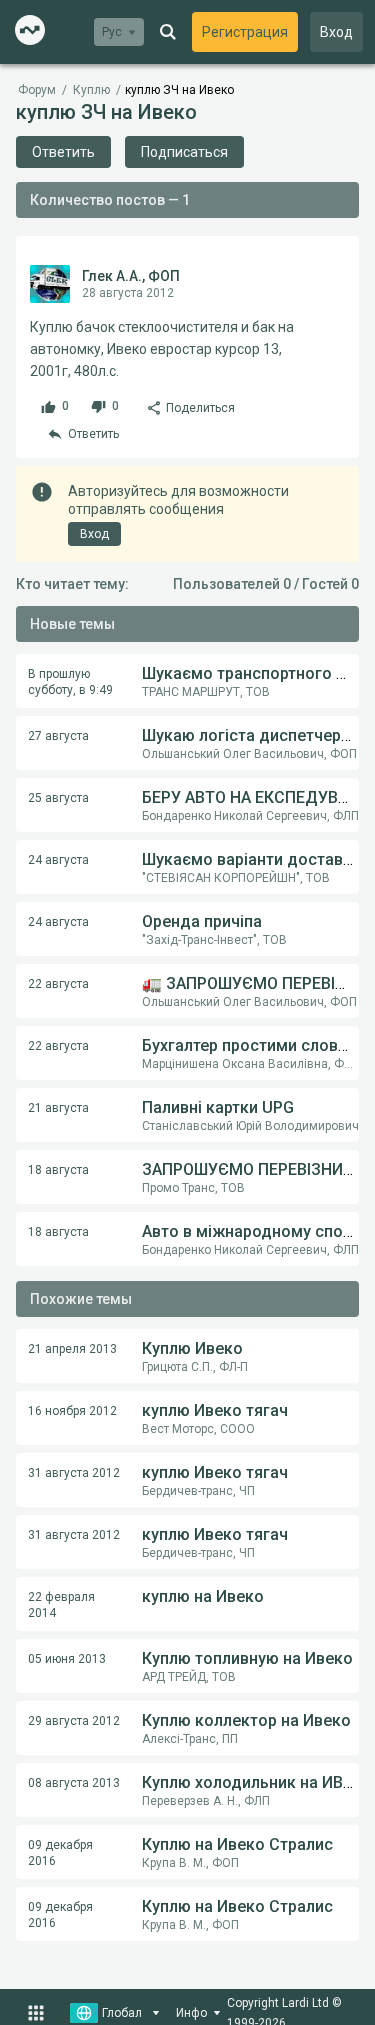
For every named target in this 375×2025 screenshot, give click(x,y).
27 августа (58, 736)
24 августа (58, 860)
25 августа (58, 798)
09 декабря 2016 (60, 1853)
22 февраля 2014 (61, 1605)
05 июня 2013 (67, 1659)
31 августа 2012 (74, 1473)
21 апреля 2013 (72, 1349)
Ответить (63, 152)
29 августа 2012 (74, 1721)
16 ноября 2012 (72, 1411)
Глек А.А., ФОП (131, 276)
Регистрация (245, 32)
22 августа (58, 984)
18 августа (58, 1170)
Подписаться (184, 152)
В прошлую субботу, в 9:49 (70, 682)
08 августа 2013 (74, 1783)
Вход (336, 32)
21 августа (58, 1108)
